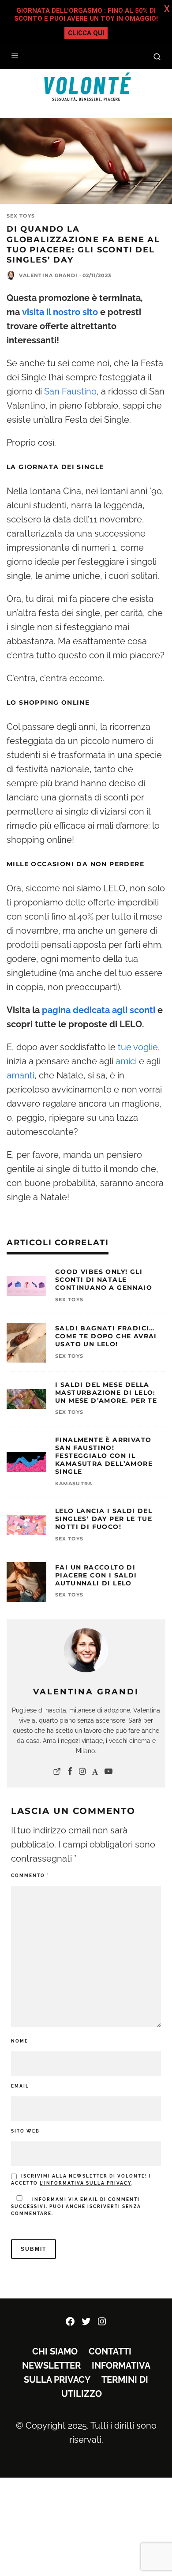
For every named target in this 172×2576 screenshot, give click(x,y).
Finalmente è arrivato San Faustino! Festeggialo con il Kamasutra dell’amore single (104, 1456)
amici (126, 1061)
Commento (30, 1876)
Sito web (25, 2131)
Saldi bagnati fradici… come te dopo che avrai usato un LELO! (106, 1336)
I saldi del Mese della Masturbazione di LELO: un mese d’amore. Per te (106, 1393)
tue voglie (138, 1047)
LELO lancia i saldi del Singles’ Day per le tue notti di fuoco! (104, 1519)
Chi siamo (55, 2351)
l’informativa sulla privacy (86, 2183)
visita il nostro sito (60, 312)
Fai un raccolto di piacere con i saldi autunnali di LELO (96, 1575)
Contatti (110, 2351)
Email (20, 2086)
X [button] (167, 9)
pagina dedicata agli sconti (99, 1010)
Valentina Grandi (49, 275)
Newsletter (51, 2366)
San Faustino (70, 391)
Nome (20, 2041)
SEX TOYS (21, 216)
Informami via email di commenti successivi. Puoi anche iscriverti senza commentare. (76, 2206)
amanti (21, 1075)
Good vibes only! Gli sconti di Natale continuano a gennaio (104, 1280)
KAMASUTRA (74, 1483)
